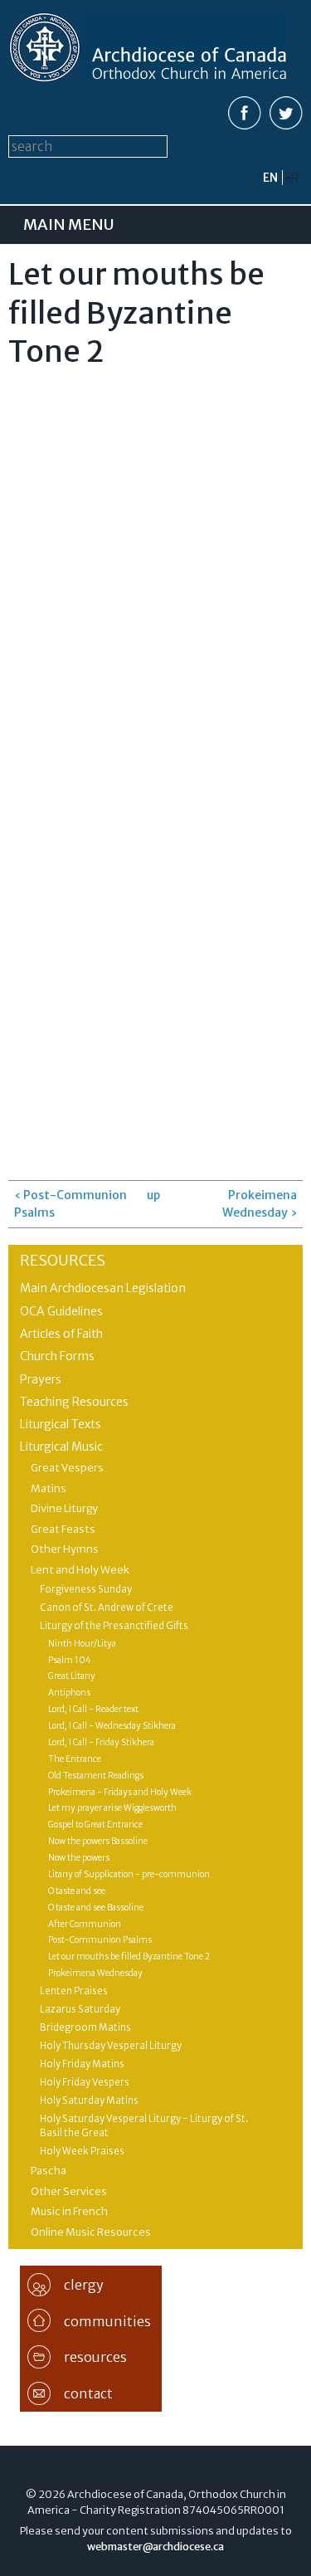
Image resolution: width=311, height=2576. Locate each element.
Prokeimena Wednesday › (260, 1204)
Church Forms (57, 1356)
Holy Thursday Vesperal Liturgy (111, 2046)
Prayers (41, 1379)
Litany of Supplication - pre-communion (129, 1874)
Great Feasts (63, 1529)
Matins (49, 1488)
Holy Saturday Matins (89, 2100)
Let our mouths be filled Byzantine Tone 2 (129, 1956)
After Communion (85, 1924)
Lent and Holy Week (80, 1570)
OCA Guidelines (61, 1311)
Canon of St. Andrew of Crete (107, 1608)
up (153, 1195)
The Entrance (75, 1759)
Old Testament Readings (96, 1776)
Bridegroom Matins (85, 2027)
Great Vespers (67, 1468)
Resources (63, 1260)
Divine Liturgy (64, 1508)
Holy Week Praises (82, 2151)
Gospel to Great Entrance (95, 1825)
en (270, 178)
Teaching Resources (74, 1402)
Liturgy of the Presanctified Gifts (114, 1626)
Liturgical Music (61, 1447)
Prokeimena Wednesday (95, 1973)
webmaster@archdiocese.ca (155, 2547)
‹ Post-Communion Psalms (70, 1204)
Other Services (69, 2191)
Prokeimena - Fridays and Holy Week (120, 1792)
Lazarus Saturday (80, 2009)
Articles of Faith (61, 1334)
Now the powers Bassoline (98, 1841)
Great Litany (72, 1676)
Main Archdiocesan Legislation (103, 1288)
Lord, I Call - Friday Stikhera (101, 1742)
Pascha (49, 2171)
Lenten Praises (74, 1991)
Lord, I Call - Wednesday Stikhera (112, 1726)
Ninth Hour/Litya (82, 1644)
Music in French (69, 2211)
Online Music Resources (91, 2232)
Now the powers (79, 1858)
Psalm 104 (70, 1660)
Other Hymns (65, 1549)
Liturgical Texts (61, 1424)
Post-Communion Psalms (100, 1940)
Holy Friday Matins (82, 2064)
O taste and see (77, 1891)
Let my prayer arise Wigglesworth (112, 1808)
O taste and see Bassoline (96, 1908)
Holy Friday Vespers (85, 2082)
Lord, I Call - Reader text (93, 1709)
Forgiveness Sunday (86, 1589)
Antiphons (69, 1693)
